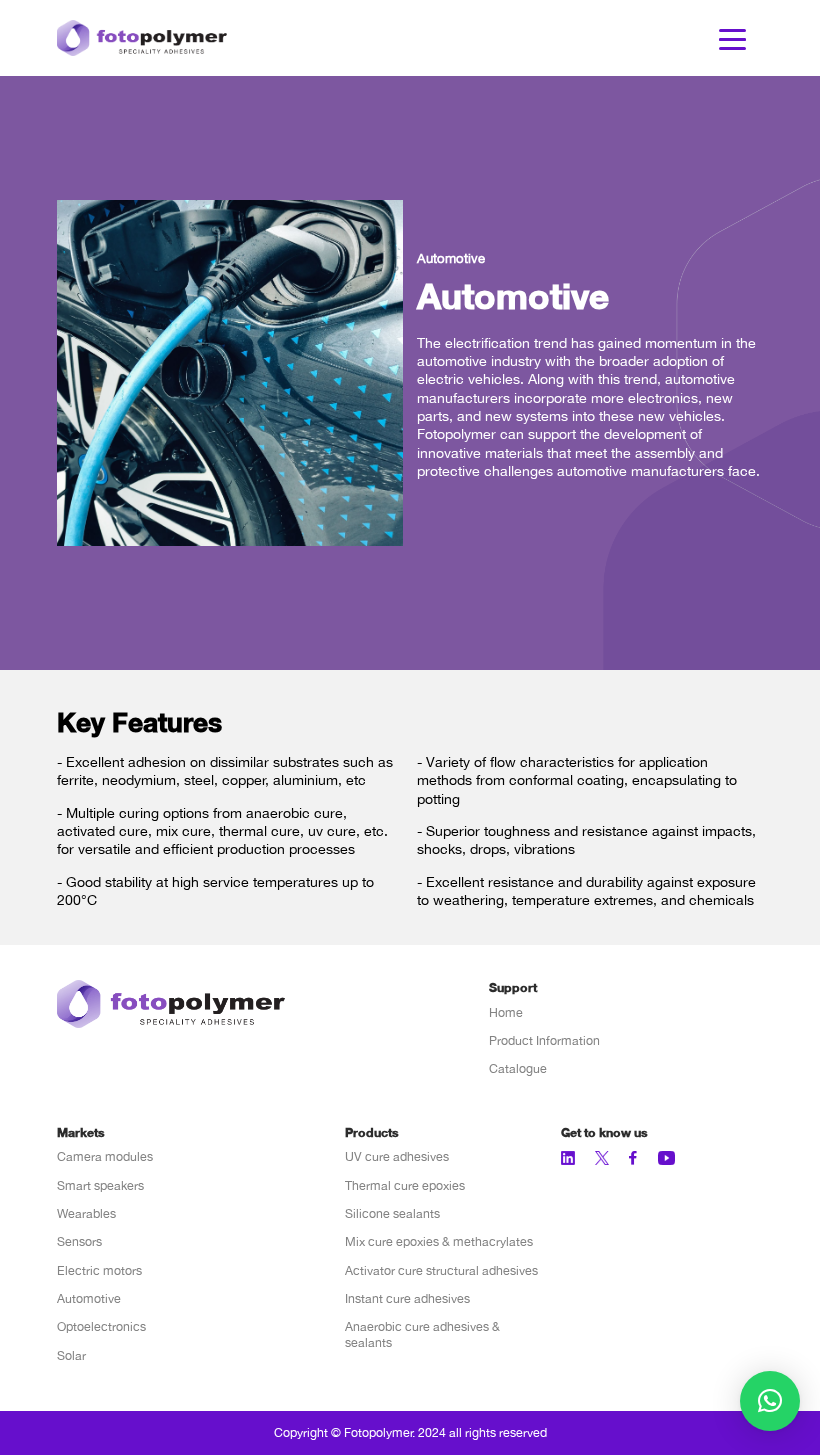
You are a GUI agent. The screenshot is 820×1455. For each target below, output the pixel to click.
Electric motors (99, 1270)
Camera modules (105, 1156)
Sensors (79, 1241)
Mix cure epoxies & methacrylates (439, 1241)
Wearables (86, 1213)
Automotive (89, 1298)
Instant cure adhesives (407, 1298)
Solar (71, 1355)
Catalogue (518, 1068)
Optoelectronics (101, 1326)
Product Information (544, 1040)
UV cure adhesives (397, 1156)
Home (506, 1012)
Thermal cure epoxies (405, 1185)
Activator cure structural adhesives (441, 1270)
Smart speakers (100, 1185)
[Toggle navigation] (733, 38)
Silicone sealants (392, 1213)
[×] (770, 1401)
